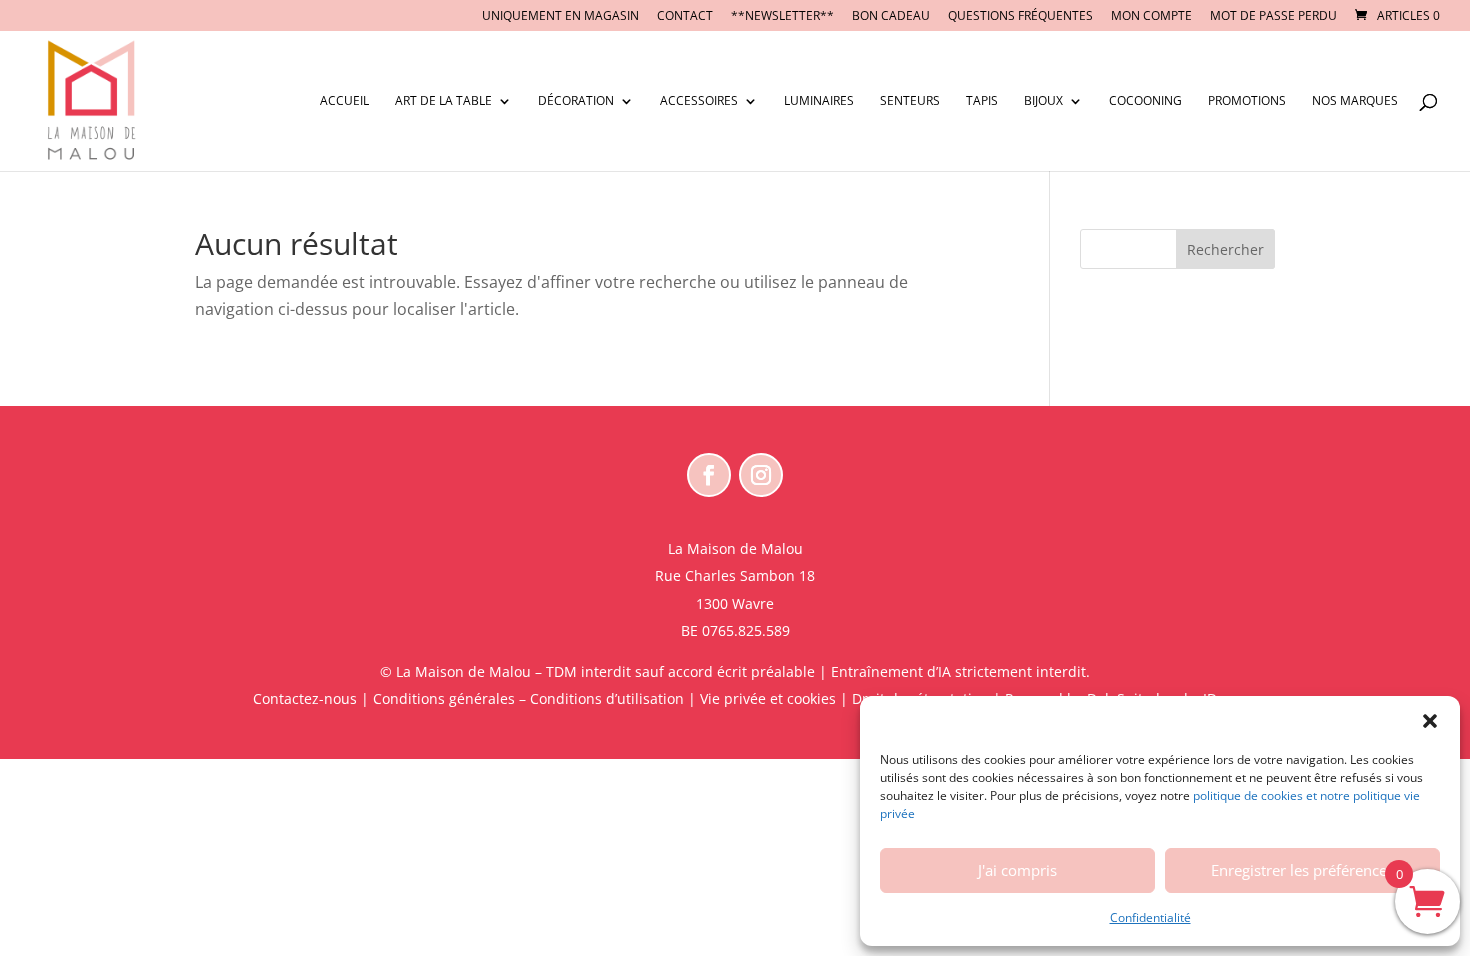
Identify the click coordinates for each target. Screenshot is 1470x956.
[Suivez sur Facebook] (709, 475)
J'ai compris (1017, 870)
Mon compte (1151, 17)
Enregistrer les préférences (1302, 870)
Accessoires (699, 101)
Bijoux (1043, 101)
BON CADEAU (891, 17)
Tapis (982, 101)
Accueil (344, 101)
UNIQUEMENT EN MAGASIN (560, 17)
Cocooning (1145, 101)
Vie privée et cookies (768, 698)
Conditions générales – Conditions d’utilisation (528, 698)
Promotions (1247, 101)
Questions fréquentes (1020, 17)
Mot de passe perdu (1273, 17)
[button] (1430, 721)
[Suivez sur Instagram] (761, 475)
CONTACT (685, 17)
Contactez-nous (305, 698)
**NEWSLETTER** (782, 17)
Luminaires (819, 101)
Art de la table (443, 101)
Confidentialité (1150, 917)
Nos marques (1355, 101)
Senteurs (910, 101)
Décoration (576, 101)
